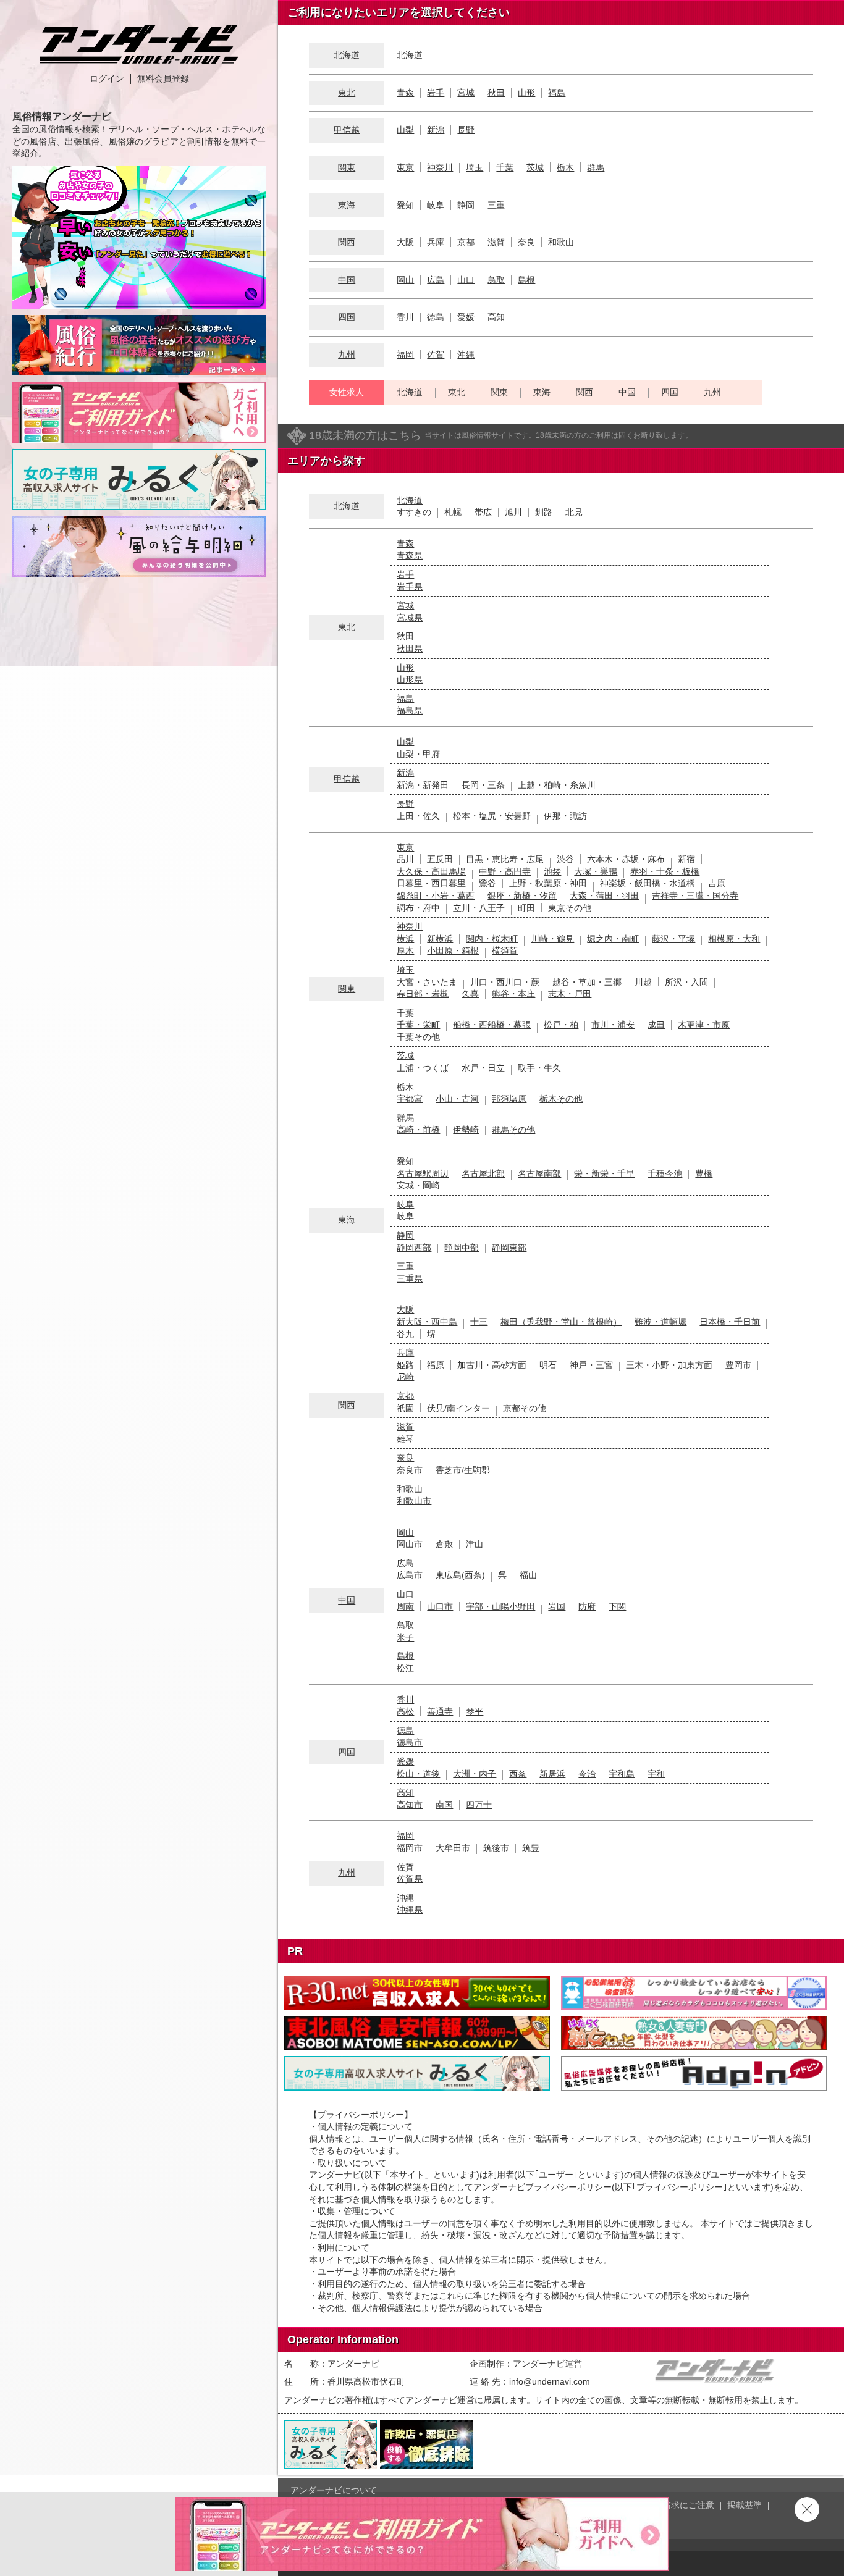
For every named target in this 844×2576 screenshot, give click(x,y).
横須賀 (505, 950)
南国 (444, 1805)
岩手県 (410, 587)
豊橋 (704, 1173)
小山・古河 (457, 1099)
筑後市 (496, 1848)
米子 (405, 1637)
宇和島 (622, 1774)
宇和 (656, 1774)
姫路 (405, 1365)
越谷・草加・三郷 (587, 982)
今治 (587, 1774)
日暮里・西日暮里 (431, 883)
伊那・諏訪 (565, 816)
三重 (496, 205)
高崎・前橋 (418, 1130)
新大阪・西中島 (427, 1322)
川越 (643, 982)
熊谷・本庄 (513, 994)
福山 (528, 1575)
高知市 (410, 1805)
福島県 (410, 710)
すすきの (414, 512)
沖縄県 (410, 1910)
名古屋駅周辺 (423, 1173)
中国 (347, 280)
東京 (405, 167)
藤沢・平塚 (673, 939)
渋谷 (565, 859)
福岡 (405, 355)
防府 (587, 1606)
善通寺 (440, 1711)
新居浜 (552, 1774)
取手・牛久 (539, 1068)
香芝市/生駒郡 (463, 1470)
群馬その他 (513, 1130)
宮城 (466, 93)
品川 (405, 859)
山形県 (410, 679)
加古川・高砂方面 (492, 1365)
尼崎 (405, 1377)
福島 (557, 93)
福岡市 (410, 1848)
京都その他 (525, 1408)
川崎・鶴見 (552, 939)
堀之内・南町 (613, 939)
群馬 (596, 167)
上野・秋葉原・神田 (548, 883)
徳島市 (410, 1742)
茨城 (535, 167)
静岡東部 (509, 1248)
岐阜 (436, 205)
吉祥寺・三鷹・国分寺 (695, 896)
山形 (526, 93)
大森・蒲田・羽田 (604, 896)
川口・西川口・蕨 (505, 982)
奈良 (526, 242)
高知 (496, 317)
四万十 (479, 1805)
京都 (466, 242)
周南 (405, 1606)
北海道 (410, 55)
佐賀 (436, 355)
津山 (475, 1544)
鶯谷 (487, 883)
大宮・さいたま (427, 982)
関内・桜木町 (492, 939)
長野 (466, 130)
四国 (347, 317)
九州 (347, 355)
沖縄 (466, 355)
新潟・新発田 (423, 785)
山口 (466, 280)
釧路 (544, 512)
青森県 (410, 555)
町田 (526, 908)
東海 (542, 392)
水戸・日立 (483, 1068)
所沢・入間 (686, 982)
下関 (617, 1606)
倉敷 (444, 1544)
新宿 (686, 859)
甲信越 (347, 130)
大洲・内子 (475, 1774)
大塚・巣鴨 (596, 871)
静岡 (466, 205)
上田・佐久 (418, 816)
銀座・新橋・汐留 (522, 896)
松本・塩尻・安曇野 (492, 816)
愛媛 (466, 317)
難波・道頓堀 (660, 1322)
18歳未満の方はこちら (365, 435)
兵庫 (436, 242)
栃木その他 (561, 1099)
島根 (526, 280)
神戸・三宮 (591, 1365)
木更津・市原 (704, 1025)
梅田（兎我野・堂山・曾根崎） (561, 1322)
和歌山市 (414, 1501)
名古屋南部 (539, 1173)
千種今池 (665, 1173)
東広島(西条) (460, 1575)
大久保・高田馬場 (431, 871)
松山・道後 (418, 1774)
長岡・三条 (483, 785)
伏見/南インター (458, 1408)
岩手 (436, 93)
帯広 (483, 512)
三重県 (410, 1278)
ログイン (107, 78)
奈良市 (410, 1470)
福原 (436, 1365)
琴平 (475, 1711)
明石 (548, 1365)
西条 (518, 1774)
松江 (405, 1668)
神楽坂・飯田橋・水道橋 (648, 883)
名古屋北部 (483, 1173)
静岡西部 (414, 1248)
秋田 (496, 93)
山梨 (405, 130)
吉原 (717, 883)
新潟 (436, 130)
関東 (347, 167)
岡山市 (410, 1544)
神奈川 (440, 167)
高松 (405, 1711)
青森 (405, 93)
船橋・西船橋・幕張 (492, 1025)
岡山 (405, 280)
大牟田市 (453, 1848)
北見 (574, 512)
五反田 (440, 859)
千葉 (505, 167)
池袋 (552, 871)
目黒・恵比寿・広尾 (505, 859)
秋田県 (410, 648)
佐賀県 (410, 1879)
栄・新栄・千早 (604, 1173)
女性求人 (347, 392)
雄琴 (405, 1439)
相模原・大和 (734, 939)
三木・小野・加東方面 (669, 1365)
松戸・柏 (561, 1025)
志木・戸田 (570, 994)
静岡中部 (462, 1248)
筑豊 (531, 1848)
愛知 (405, 205)
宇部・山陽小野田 (500, 1606)
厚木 (405, 950)
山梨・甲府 (418, 754)
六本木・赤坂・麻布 (626, 859)
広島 (436, 280)
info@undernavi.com (550, 2381)
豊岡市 (738, 1365)
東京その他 (570, 908)
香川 (405, 317)
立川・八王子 (479, 908)
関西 (347, 242)
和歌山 (561, 242)
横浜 (405, 939)
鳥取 (496, 280)
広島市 (410, 1575)
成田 (656, 1025)
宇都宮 (410, 1099)
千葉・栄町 (418, 1025)
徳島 (436, 317)
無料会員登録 (163, 78)
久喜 (470, 994)
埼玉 (475, 167)
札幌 (453, 512)
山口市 (440, 1606)
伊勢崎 (466, 1130)
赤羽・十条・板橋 (665, 871)
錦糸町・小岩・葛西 (436, 896)
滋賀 (496, 242)
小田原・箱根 (453, 950)
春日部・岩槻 (423, 994)
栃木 (565, 167)
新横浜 (440, 939)
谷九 (405, 1334)
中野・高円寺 (505, 871)
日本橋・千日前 (730, 1322)
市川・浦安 (613, 1025)
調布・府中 (418, 908)
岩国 (557, 1606)
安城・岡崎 (418, 1185)
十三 (479, 1322)
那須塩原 (509, 1099)
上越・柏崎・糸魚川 (557, 785)
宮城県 (410, 618)
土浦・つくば (423, 1068)
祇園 (405, 1408)
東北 (347, 93)
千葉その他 (418, 1037)
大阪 (405, 242)
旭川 (513, 512)
